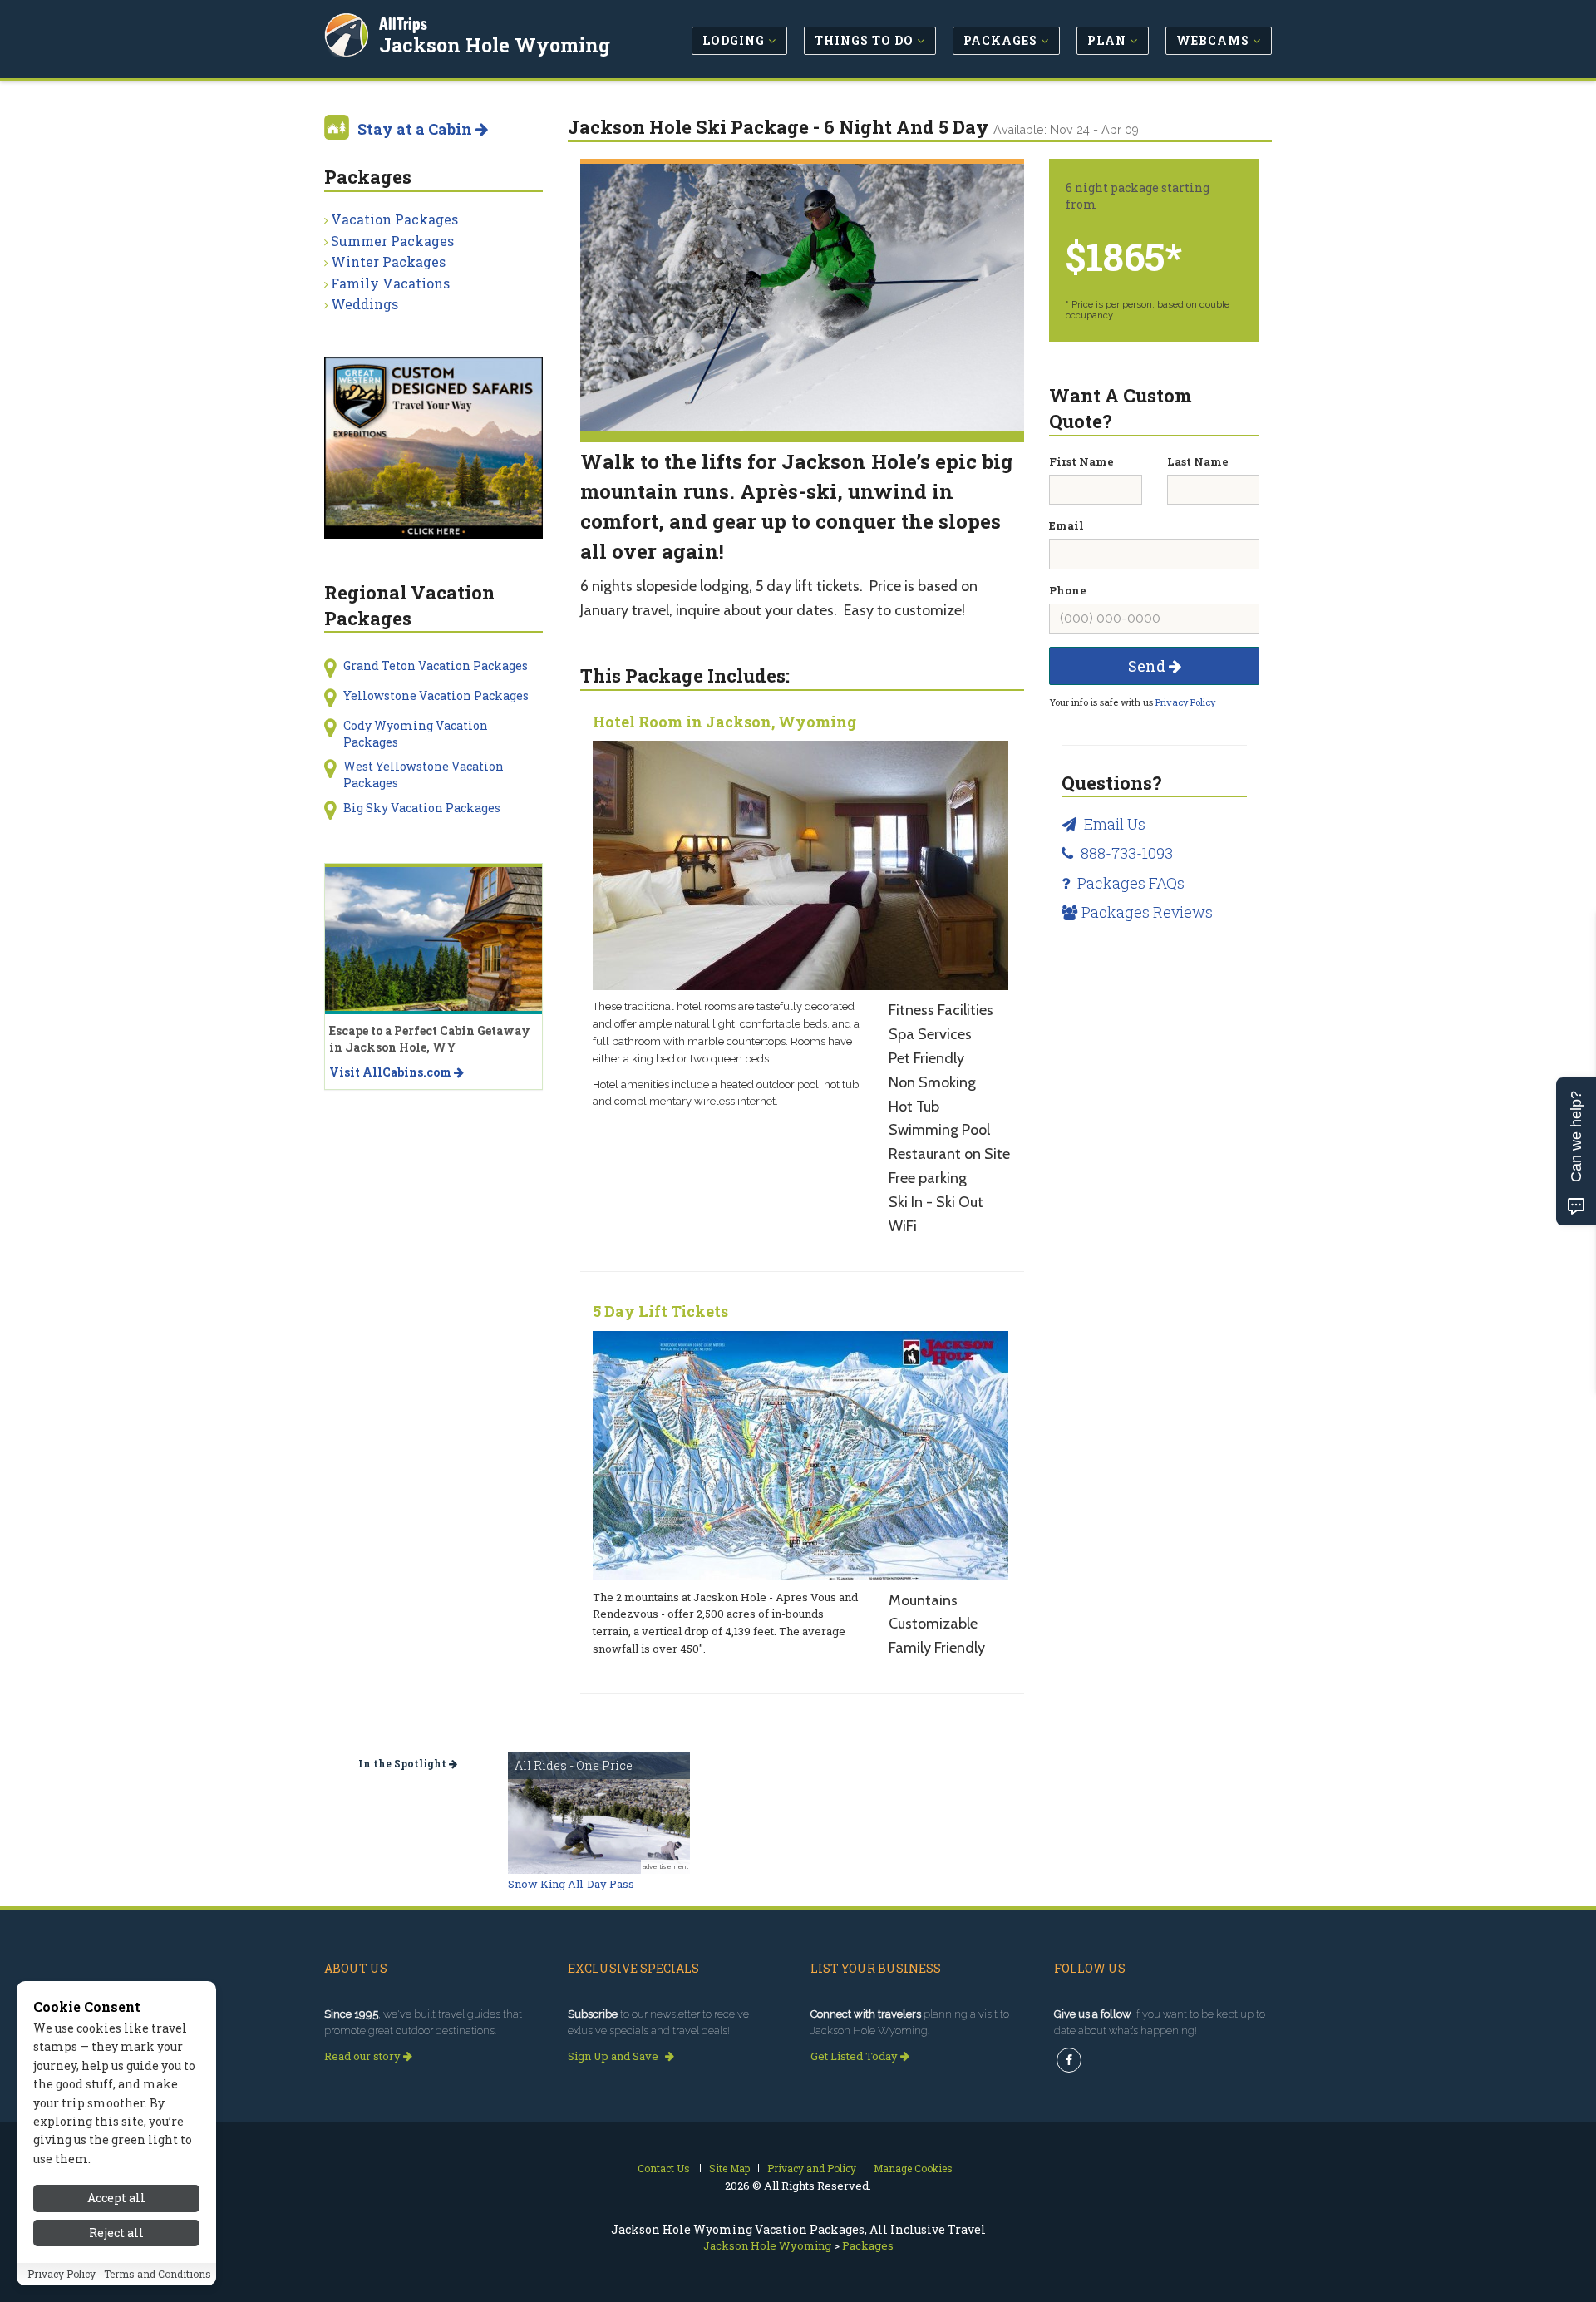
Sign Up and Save (614, 2056)
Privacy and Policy (812, 2168)
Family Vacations (390, 283)
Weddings (365, 304)
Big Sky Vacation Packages (422, 808)
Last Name (1198, 461)
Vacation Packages (394, 219)
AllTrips (403, 24)
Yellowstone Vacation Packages (436, 695)
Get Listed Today (855, 2056)
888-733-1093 (1125, 853)
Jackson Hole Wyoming (495, 45)
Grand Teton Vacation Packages (436, 665)
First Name (1081, 461)
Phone (1068, 590)
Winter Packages (388, 261)
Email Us (1113, 824)
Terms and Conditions (158, 2275)
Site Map (729, 2168)
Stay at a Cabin (416, 129)
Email (1066, 525)
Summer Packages (392, 241)
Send (1148, 666)
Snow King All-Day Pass (571, 1884)
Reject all (116, 2233)
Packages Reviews (1147, 912)
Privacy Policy (1185, 702)
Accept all (116, 2198)
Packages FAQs (1129, 883)
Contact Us (664, 2168)
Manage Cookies (913, 2168)
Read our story (364, 2056)
